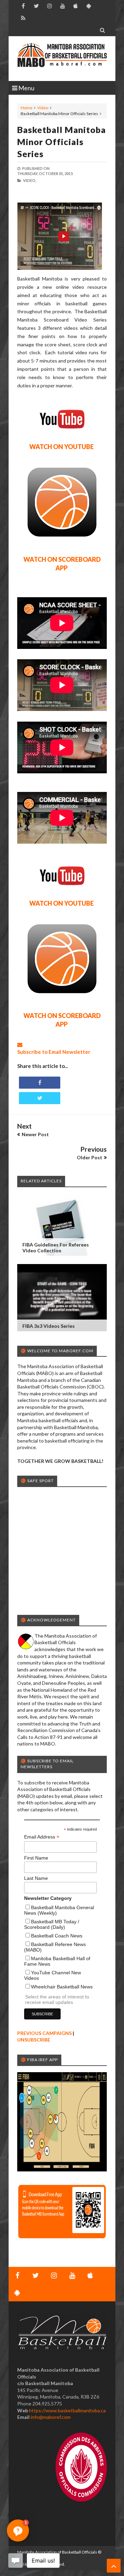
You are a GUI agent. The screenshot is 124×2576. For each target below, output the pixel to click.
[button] (18, 2531)
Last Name (36, 1878)
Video (43, 108)
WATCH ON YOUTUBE (61, 447)
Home (27, 108)
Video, (30, 180)
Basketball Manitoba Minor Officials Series (61, 142)
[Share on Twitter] (40, 1098)
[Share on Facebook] (40, 1083)
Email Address (42, 1837)
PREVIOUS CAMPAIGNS (44, 2033)
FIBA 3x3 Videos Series (49, 1326)
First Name (36, 1858)
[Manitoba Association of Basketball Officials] (62, 59)
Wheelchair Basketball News (62, 1987)
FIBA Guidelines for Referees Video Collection (56, 1248)
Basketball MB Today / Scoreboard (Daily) (52, 1924)
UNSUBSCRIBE (34, 2040)
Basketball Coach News (57, 1936)
